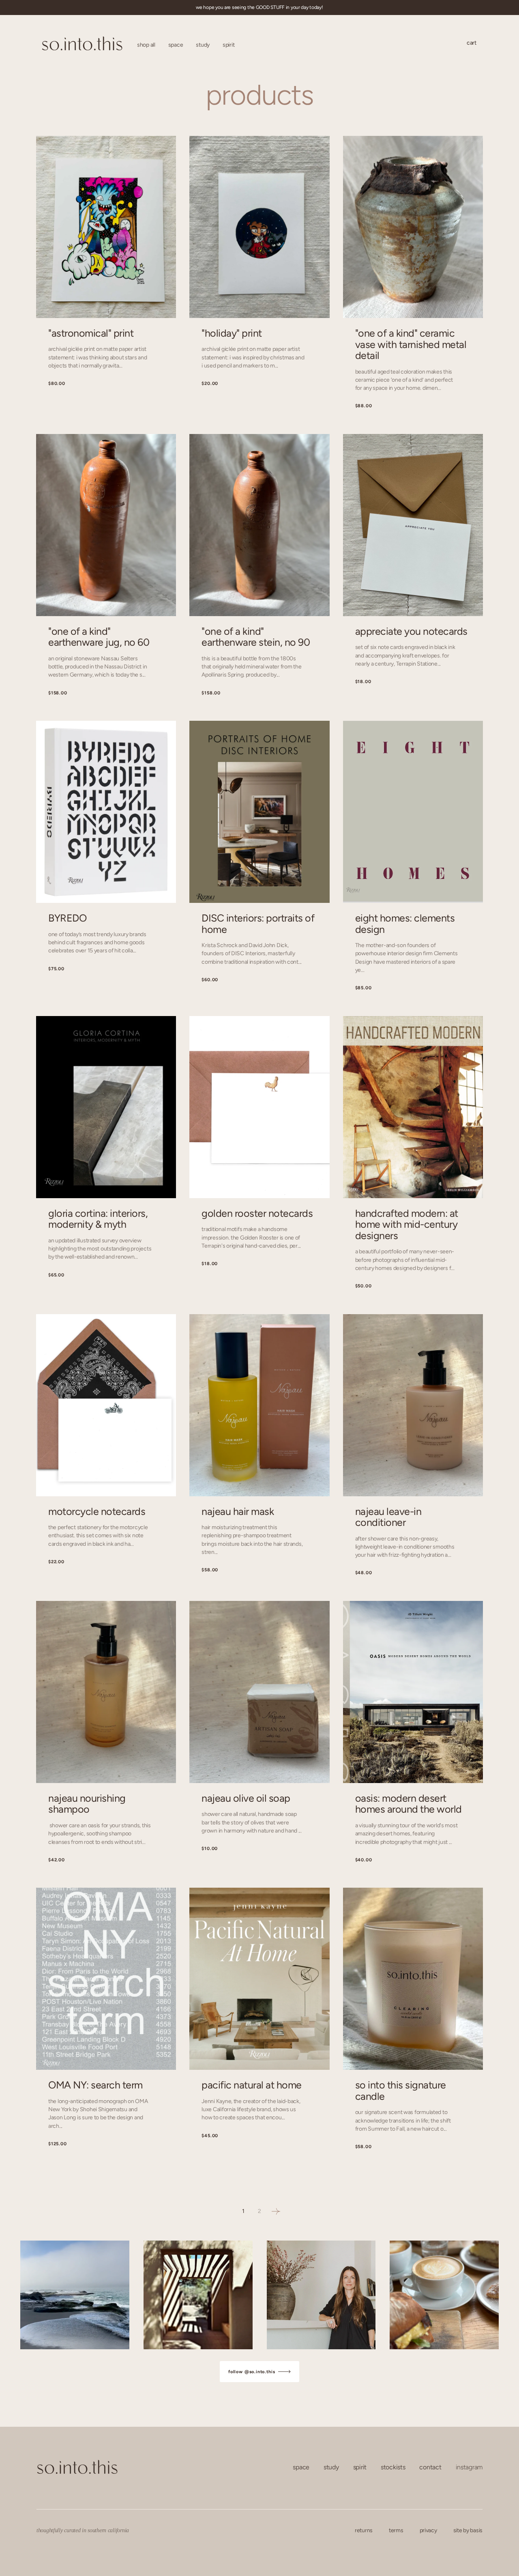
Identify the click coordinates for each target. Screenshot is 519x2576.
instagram (469, 2467)
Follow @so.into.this (253, 2372)
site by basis (468, 2530)
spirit (360, 2467)
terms (396, 2530)
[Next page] (276, 2211)
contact (430, 2467)
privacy (428, 2530)
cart (472, 43)
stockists (393, 2467)
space (301, 2467)
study (331, 2467)
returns (364, 2530)
